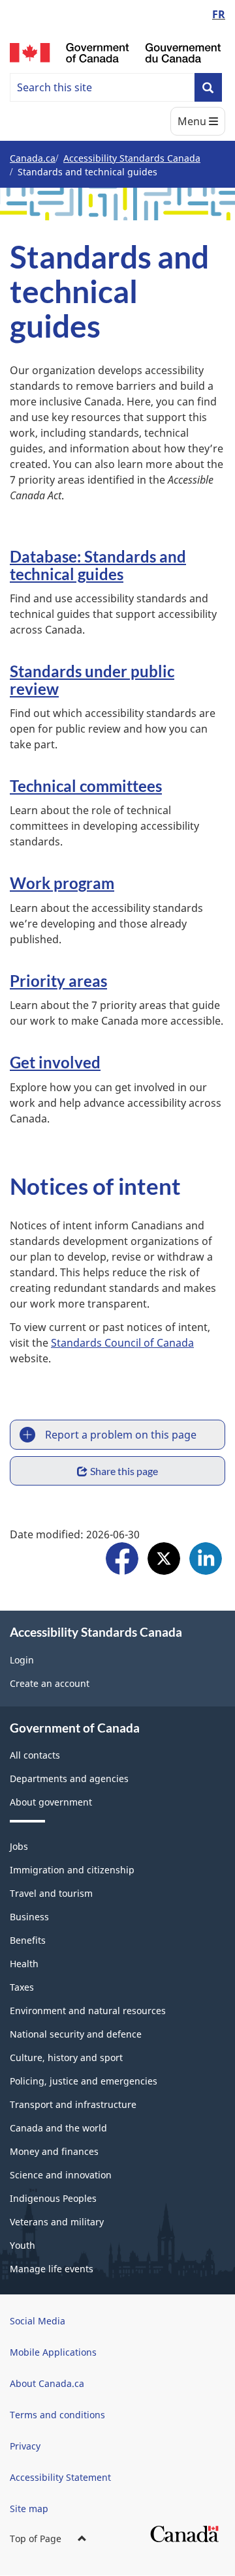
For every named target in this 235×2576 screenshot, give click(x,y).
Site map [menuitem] (29, 2509)
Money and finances (54, 2151)
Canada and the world (58, 2128)
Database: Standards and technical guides (98, 565)
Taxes (22, 1987)
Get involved (55, 1062)
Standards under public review (92, 680)
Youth (23, 2245)
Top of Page (36, 2539)
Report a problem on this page (121, 1435)
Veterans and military (57, 2222)
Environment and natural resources (88, 2011)
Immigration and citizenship (72, 1870)
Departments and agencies (69, 1778)
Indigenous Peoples (53, 2198)
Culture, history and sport (66, 2057)
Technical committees (86, 786)
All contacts (35, 1755)
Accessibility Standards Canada (132, 158)
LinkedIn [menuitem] (206, 1560)
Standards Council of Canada (122, 1343)
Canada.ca (33, 158)
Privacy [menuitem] (25, 2446)
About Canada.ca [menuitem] (47, 2383)
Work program (62, 883)
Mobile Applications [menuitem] (53, 2352)
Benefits (28, 1940)
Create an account (50, 1683)
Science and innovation (61, 2175)
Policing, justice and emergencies (84, 2081)
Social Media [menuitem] (38, 2321)
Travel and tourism (51, 1893)
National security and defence (76, 2034)
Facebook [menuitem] (122, 1560)
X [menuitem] (164, 1560)
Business (29, 1917)
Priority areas (58, 981)
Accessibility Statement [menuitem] (60, 2477)
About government (51, 1802)
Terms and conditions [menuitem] (57, 2415)
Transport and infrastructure (73, 2104)
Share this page (124, 1471)
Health (24, 1964)
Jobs (19, 1846)
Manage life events (52, 2269)
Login (22, 1660)
